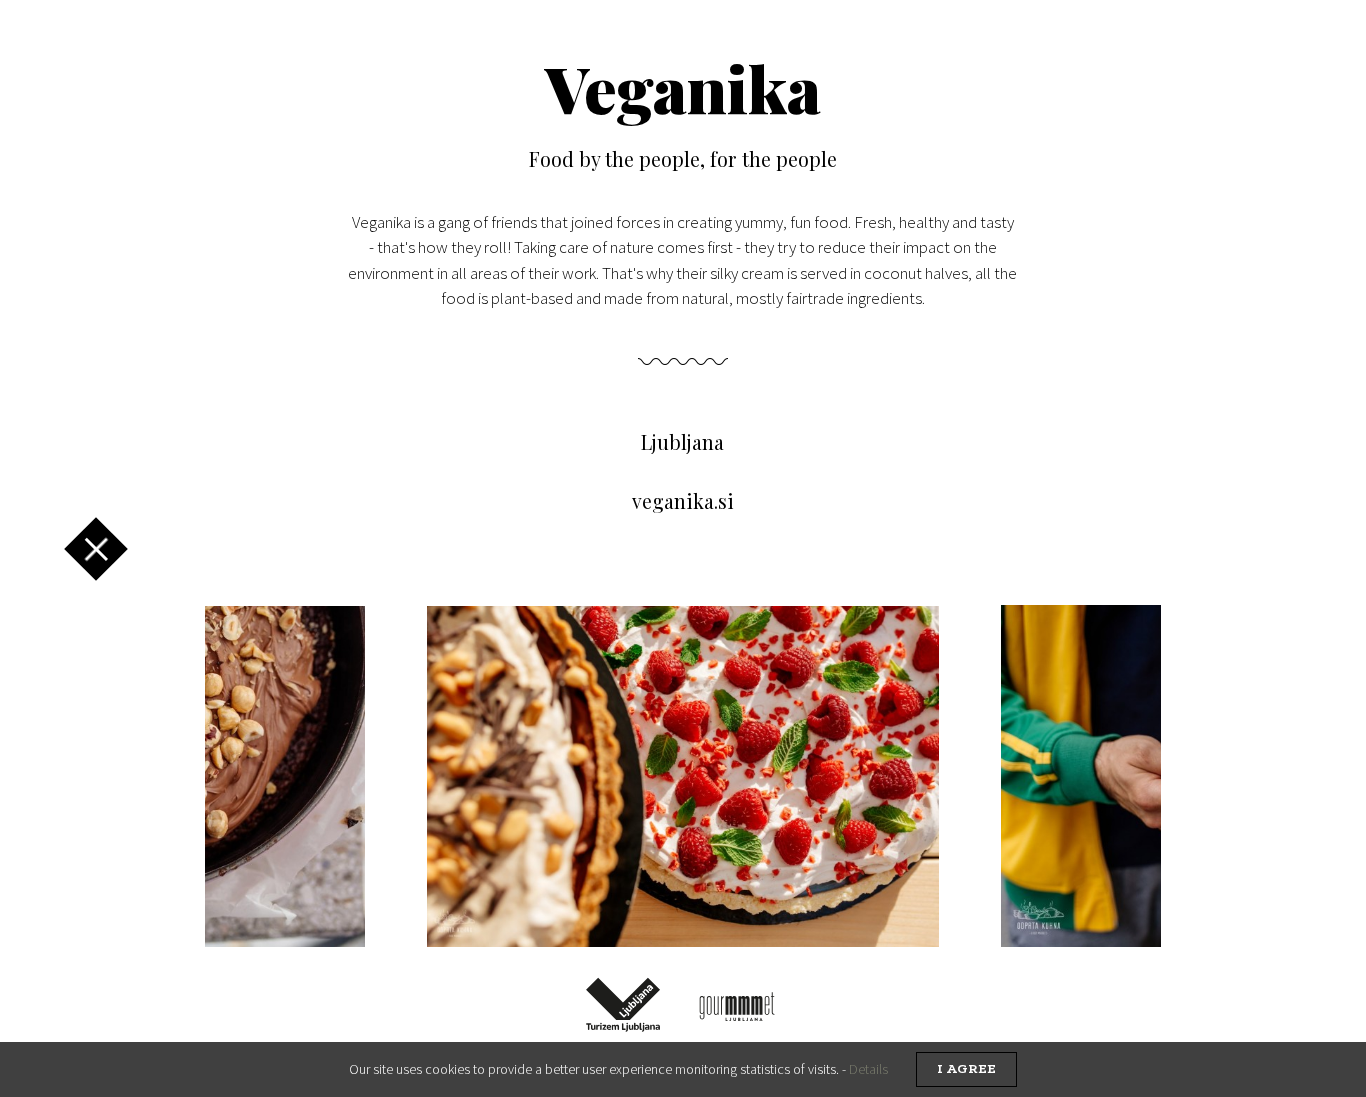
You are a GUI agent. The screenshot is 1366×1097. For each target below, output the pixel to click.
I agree (966, 1069)
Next (1105, 776)
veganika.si (683, 501)
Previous (246, 776)
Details (868, 1069)
